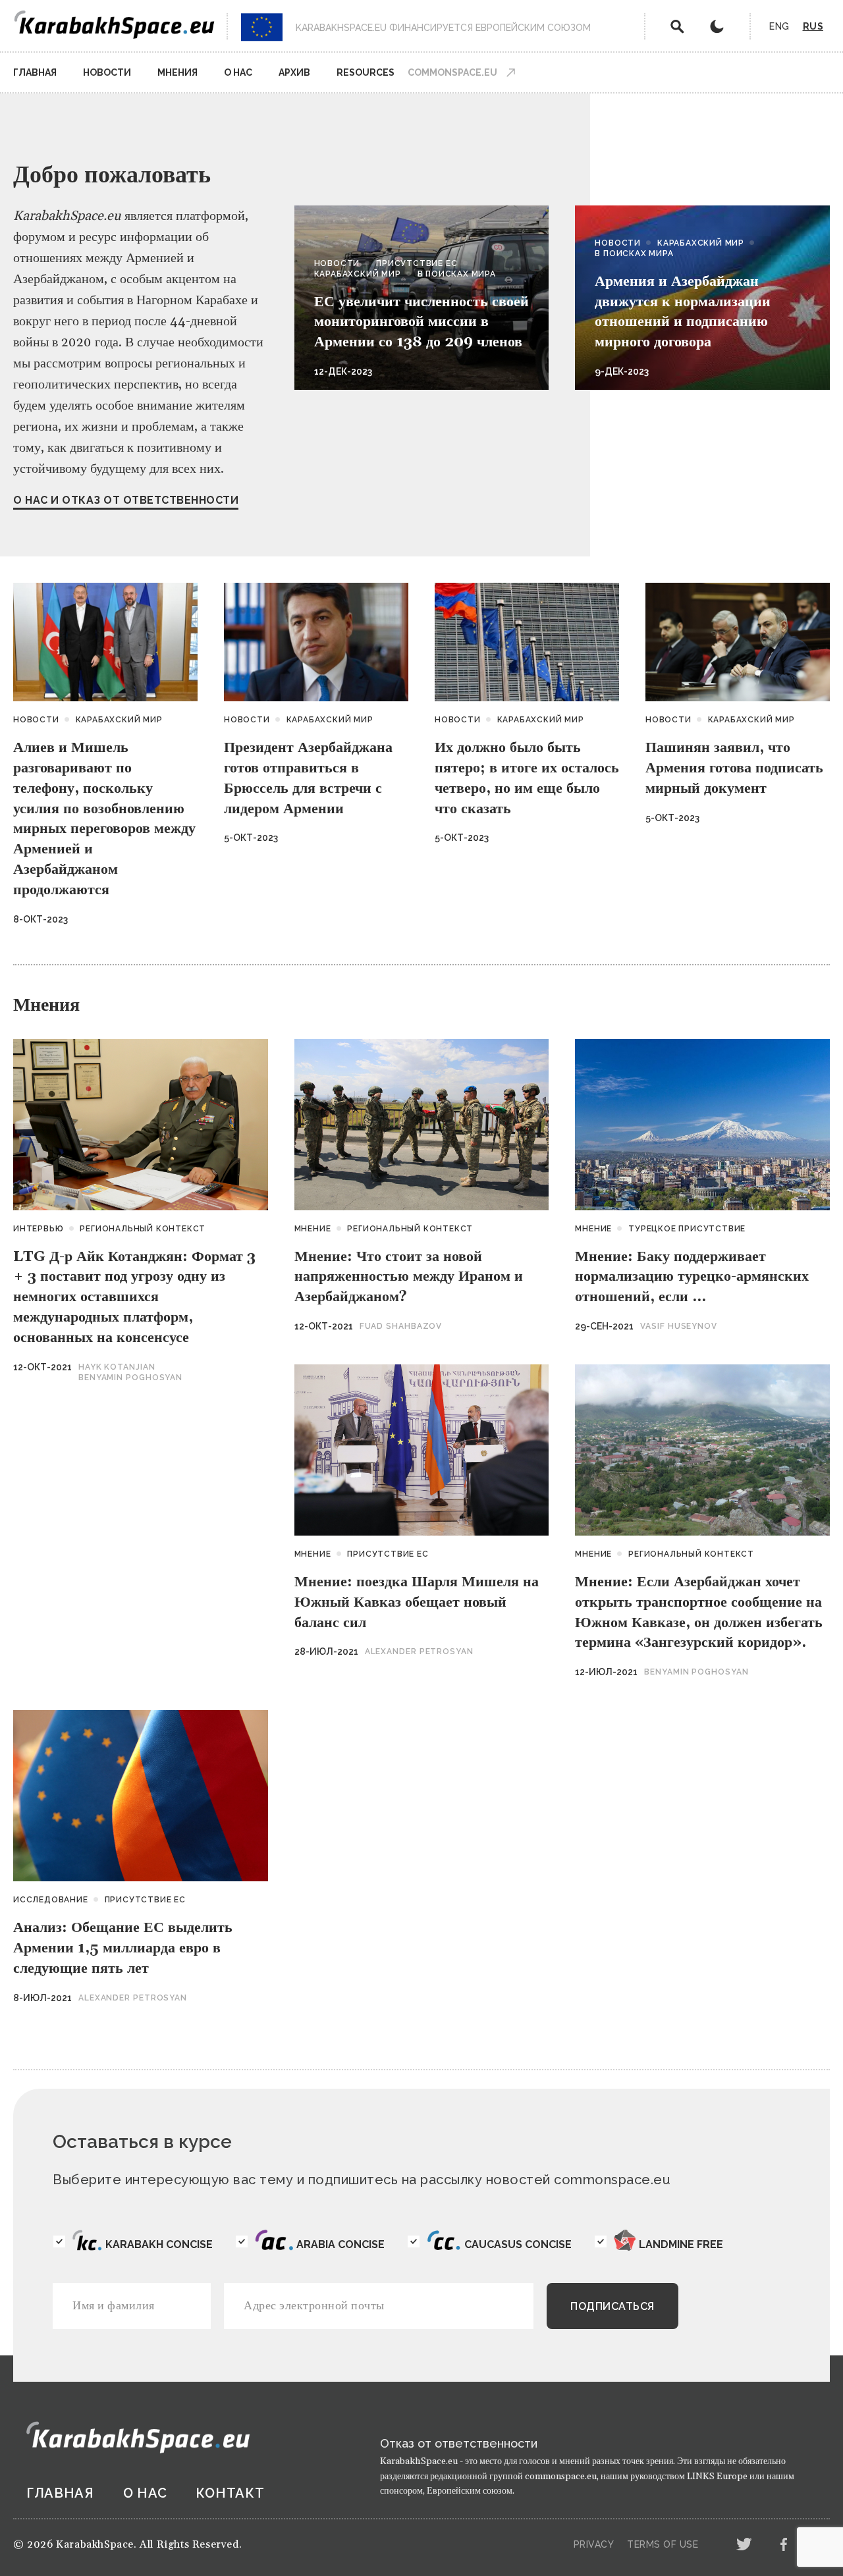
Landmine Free (681, 2244)
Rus (813, 26)
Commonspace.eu (452, 72)
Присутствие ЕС (417, 263)
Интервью (38, 1229)
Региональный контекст (143, 1229)
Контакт (230, 2493)
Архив (294, 72)
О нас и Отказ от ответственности (126, 500)
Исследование (51, 1900)
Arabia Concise (340, 2244)
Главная (35, 72)
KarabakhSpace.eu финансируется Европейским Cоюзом (443, 28)
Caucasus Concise (518, 2244)
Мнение (313, 1229)
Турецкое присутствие (687, 1229)
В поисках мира (457, 274)
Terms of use (663, 2544)
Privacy (594, 2544)
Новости (107, 72)
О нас (238, 72)
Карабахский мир (358, 274)
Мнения (177, 72)
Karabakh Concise (159, 2244)
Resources (366, 72)
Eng (779, 26)
